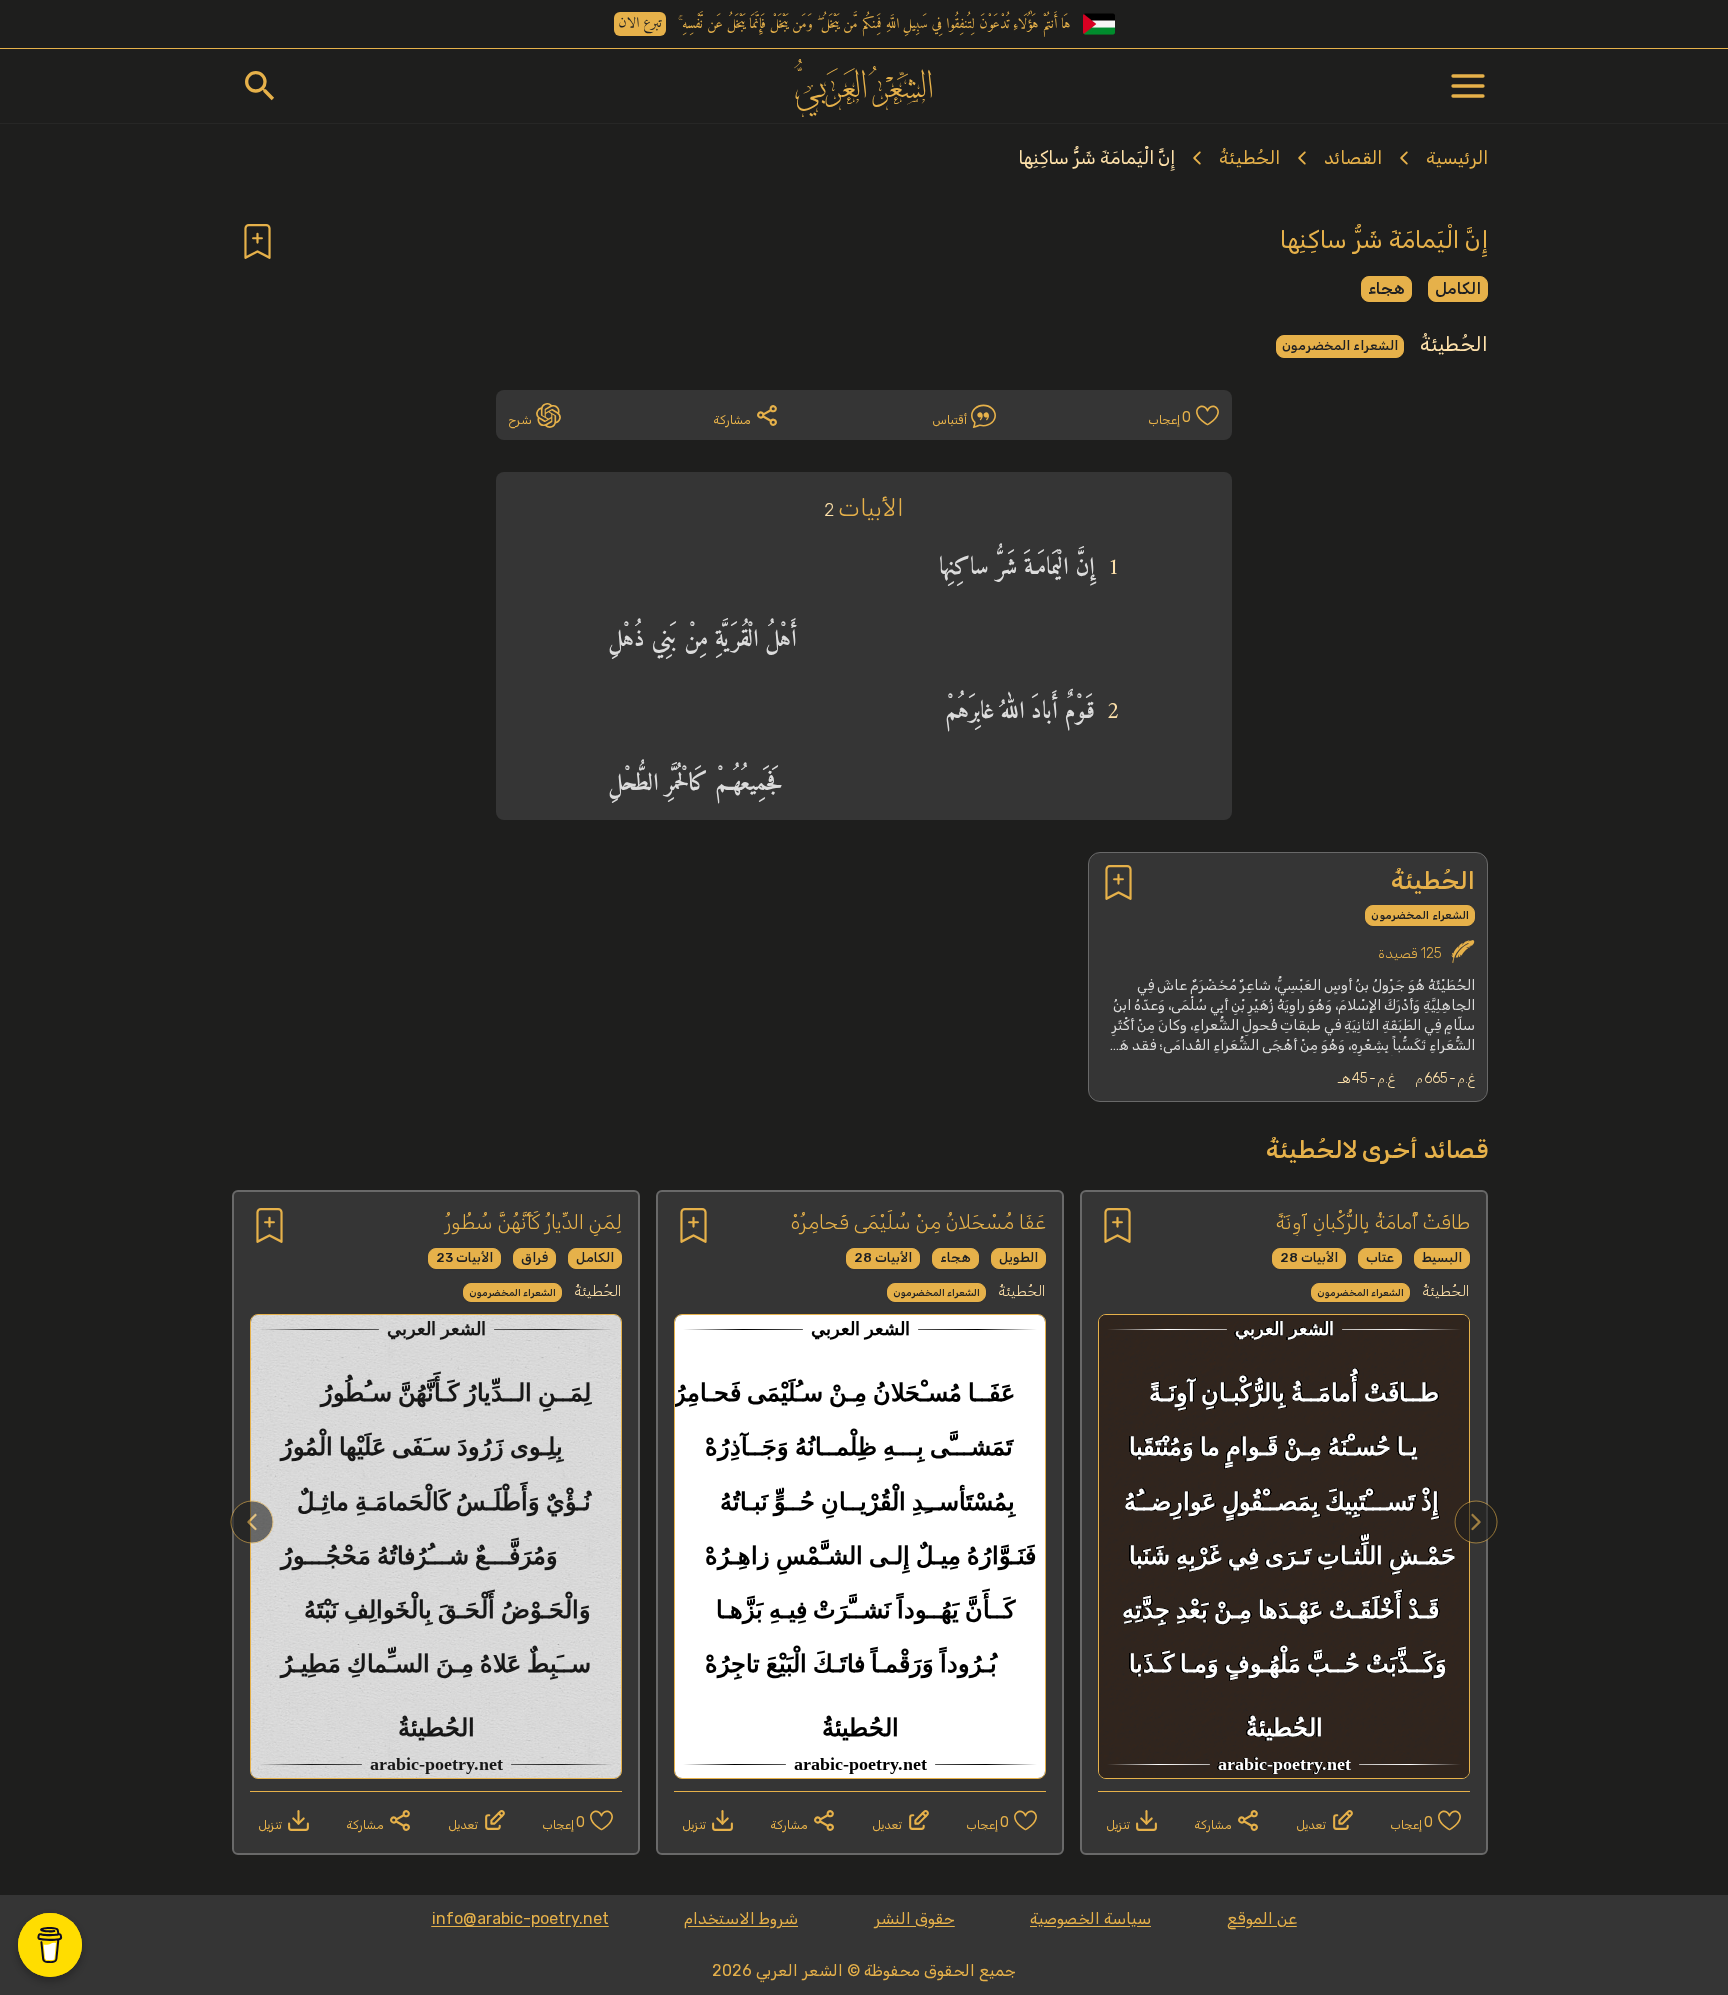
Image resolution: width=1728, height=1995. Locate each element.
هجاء (1386, 288)
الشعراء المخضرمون (1340, 345)
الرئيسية (1457, 158)
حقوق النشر (914, 1918)
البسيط (1442, 1257)
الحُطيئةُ (1249, 158)
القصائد (1353, 158)
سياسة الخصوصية (1090, 1918)
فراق (534, 1257)
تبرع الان (640, 24)
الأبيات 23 (464, 1257)
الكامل (1458, 288)
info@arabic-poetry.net (520, 1918)
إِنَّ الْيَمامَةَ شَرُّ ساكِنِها (1096, 158)
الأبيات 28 (1309, 1257)
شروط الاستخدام (741, 1918)
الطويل (1018, 1257)
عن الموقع (1262, 1918)
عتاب (1380, 1257)
